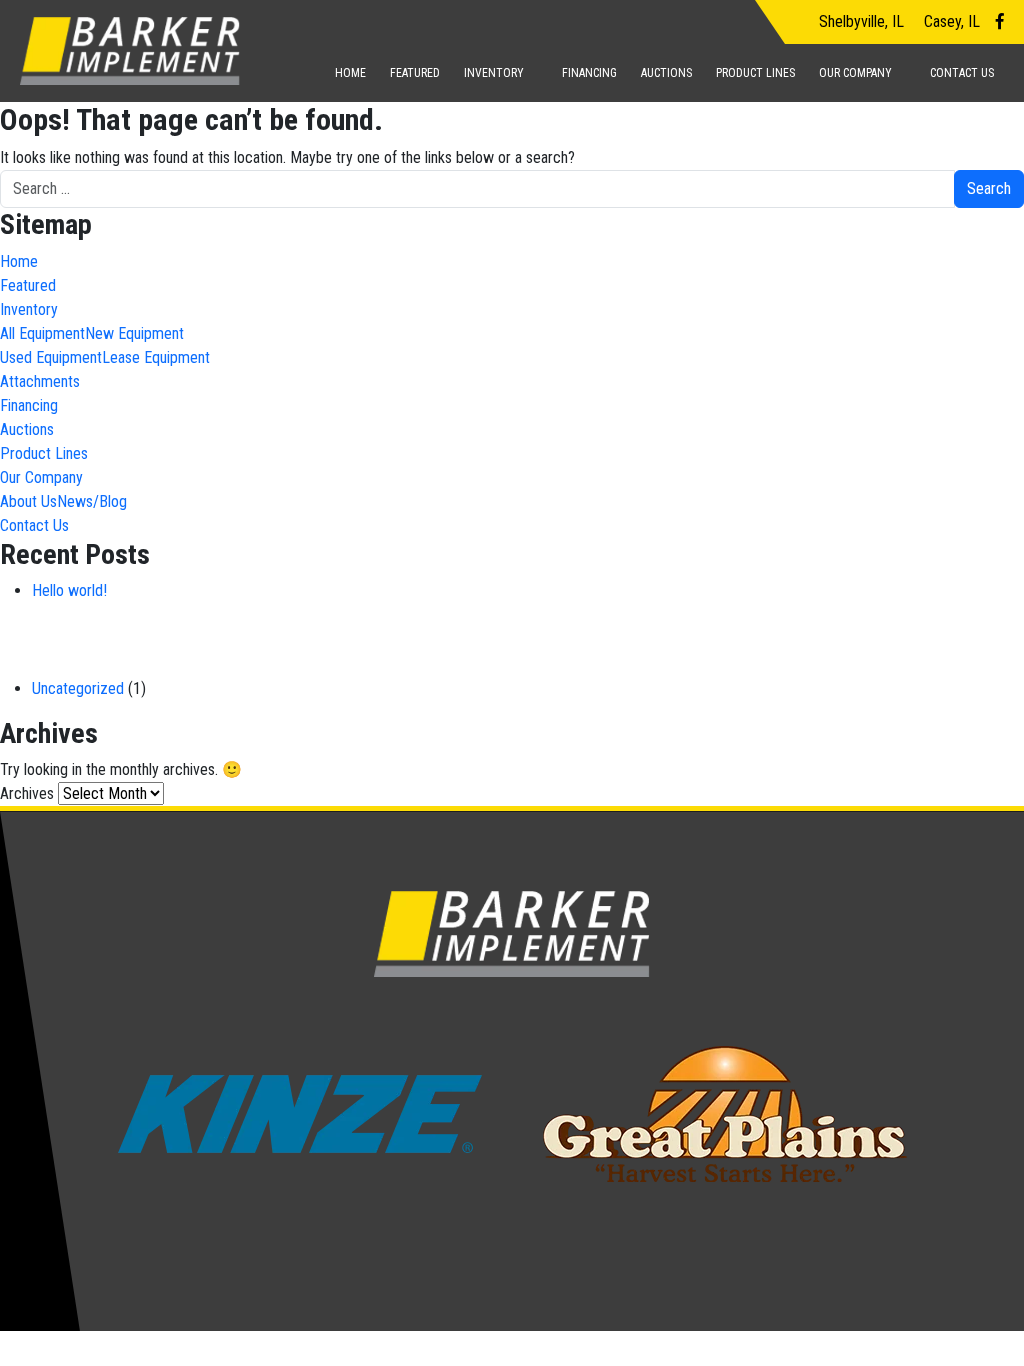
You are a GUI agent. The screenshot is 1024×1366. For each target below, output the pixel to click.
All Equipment (42, 333)
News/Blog (92, 501)
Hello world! (69, 590)
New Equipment (134, 333)
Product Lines (755, 73)
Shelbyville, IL (859, 21)
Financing (589, 73)
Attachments (40, 381)
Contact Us (962, 73)
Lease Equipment (156, 357)
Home (350, 73)
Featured (415, 73)
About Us (28, 501)
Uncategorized (78, 688)
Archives (27, 793)
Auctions (666, 73)
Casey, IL (950, 21)
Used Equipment (51, 357)
